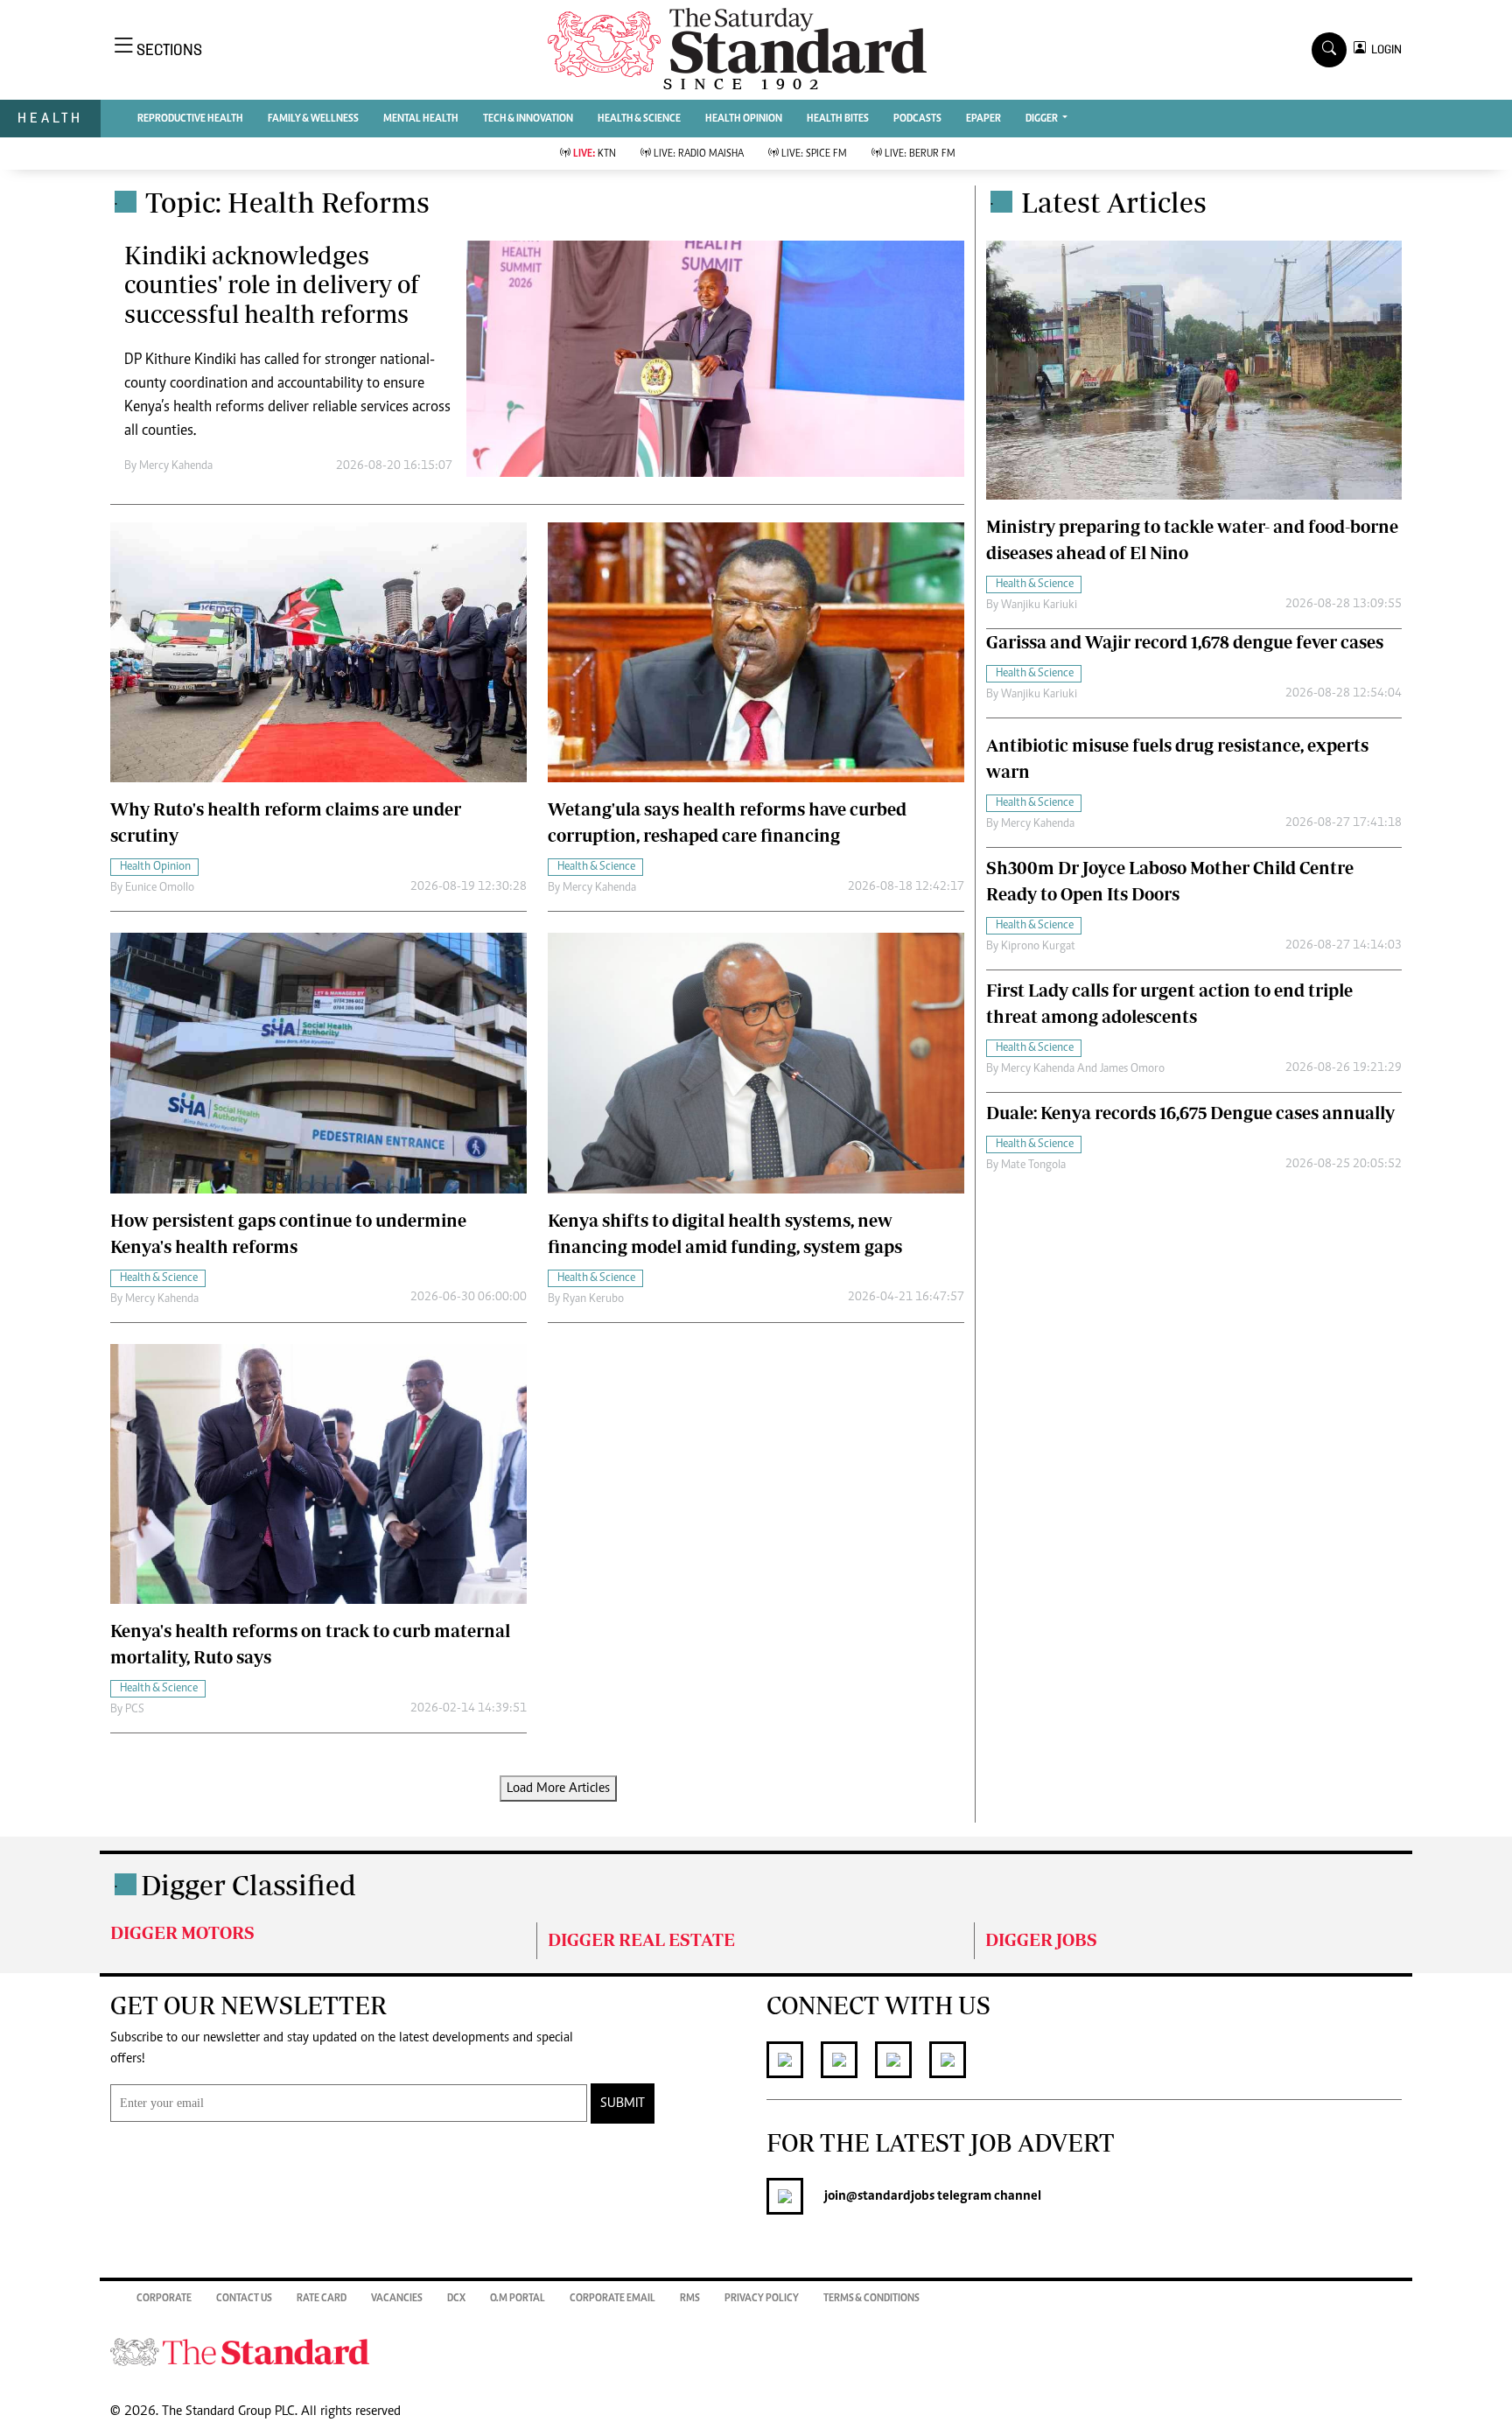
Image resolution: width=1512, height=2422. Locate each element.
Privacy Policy (762, 2299)
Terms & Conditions (871, 2299)
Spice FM (814, 154)
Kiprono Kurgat (1038, 947)
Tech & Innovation (528, 119)
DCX (456, 2299)
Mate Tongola (1033, 1165)
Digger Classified (248, 1885)
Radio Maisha (699, 154)
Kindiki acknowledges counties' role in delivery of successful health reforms (272, 284)
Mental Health (421, 119)
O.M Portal (518, 2299)
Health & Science (639, 119)
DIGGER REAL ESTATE (641, 1939)
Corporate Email (612, 2299)
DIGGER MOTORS (182, 1932)
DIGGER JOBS (1041, 1939)
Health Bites (838, 119)
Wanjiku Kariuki (1039, 605)
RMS (690, 2299)
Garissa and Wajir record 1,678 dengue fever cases (1185, 642)
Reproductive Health (190, 119)
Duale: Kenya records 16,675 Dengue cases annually (1190, 1113)
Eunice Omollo (160, 888)
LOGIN (1384, 49)
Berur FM (920, 154)
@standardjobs (890, 2196)
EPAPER (983, 119)
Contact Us (244, 2299)
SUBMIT (623, 2103)
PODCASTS (917, 119)
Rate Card (322, 2299)
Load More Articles (558, 1788)
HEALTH (50, 118)
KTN (595, 154)
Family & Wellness (313, 119)
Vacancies (397, 2299)
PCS (135, 1710)
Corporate (164, 2299)
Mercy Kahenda (176, 466)
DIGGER (1043, 119)
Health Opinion (744, 119)
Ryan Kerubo (593, 1299)
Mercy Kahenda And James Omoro (1083, 1069)
